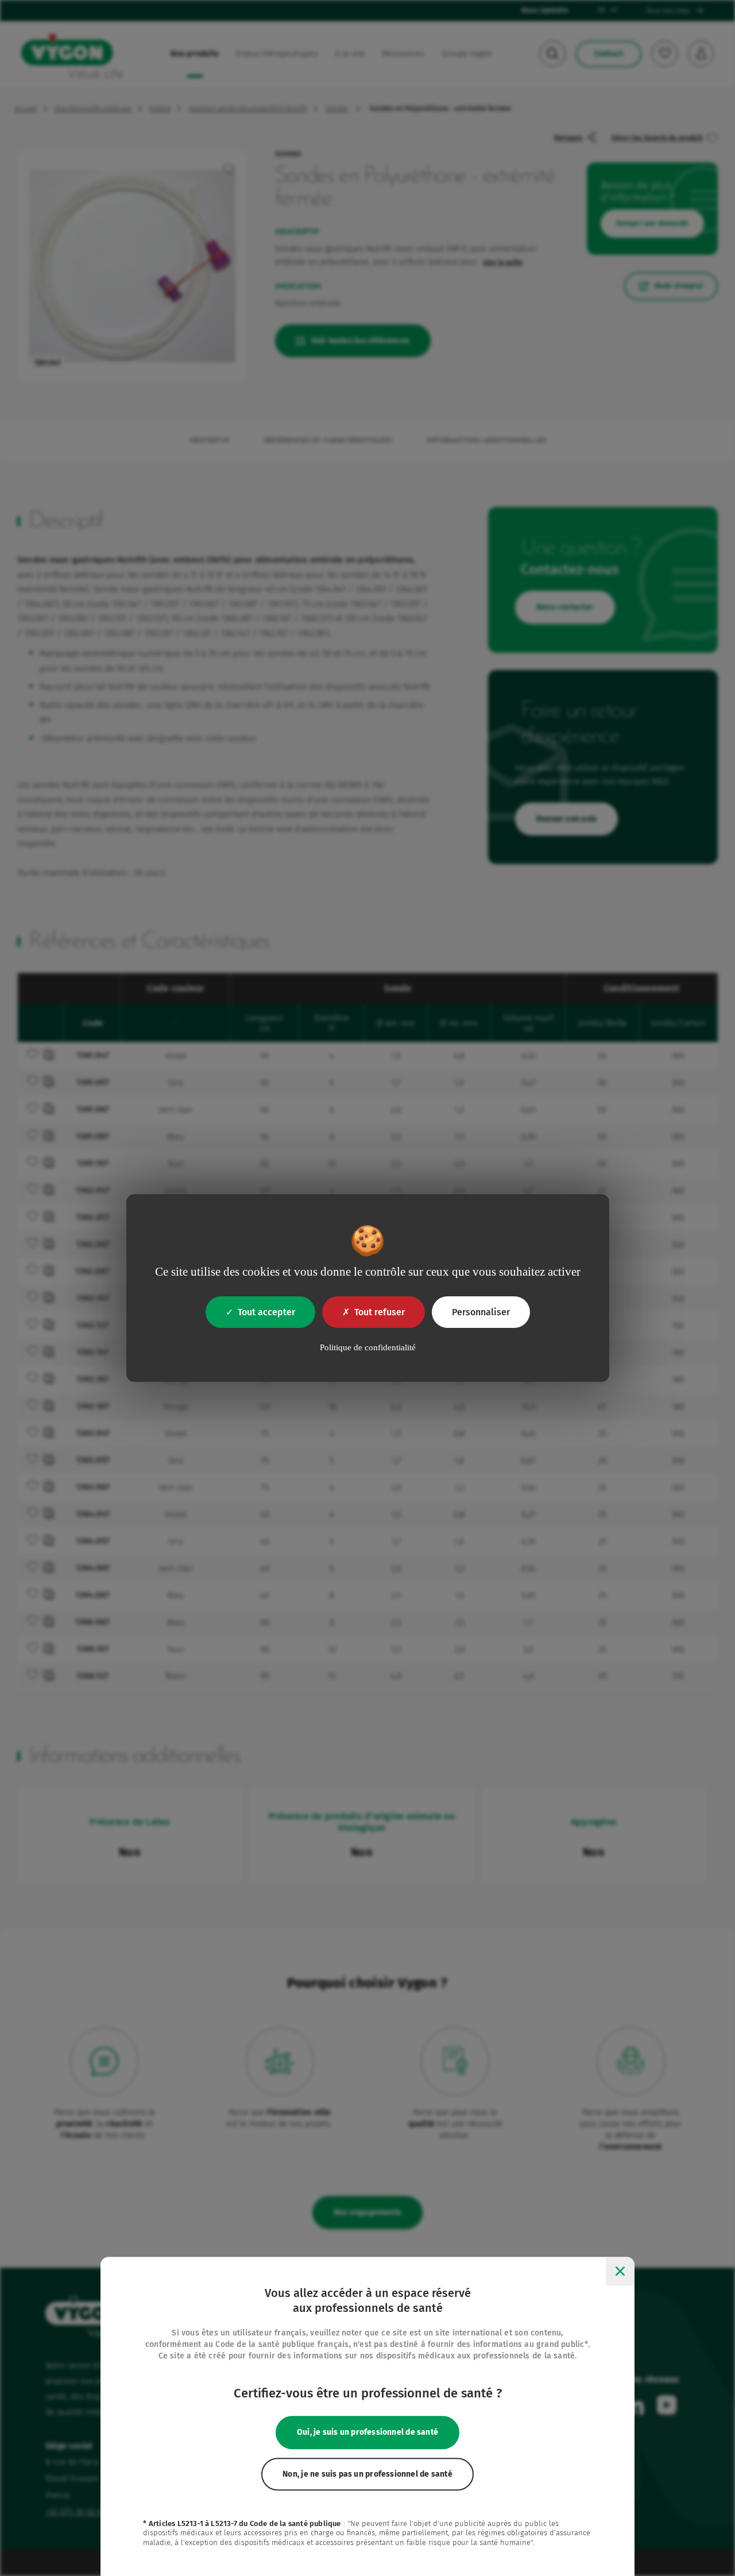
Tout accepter (266, 1312)
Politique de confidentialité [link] (368, 1347)
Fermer (620, 2271)
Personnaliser (481, 1312)
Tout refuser (380, 1312)
